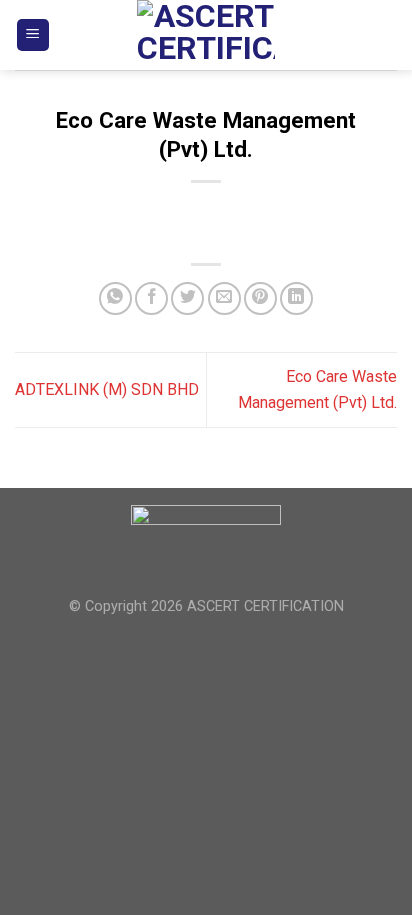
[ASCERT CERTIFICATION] (206, 35)
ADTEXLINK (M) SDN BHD (107, 389)
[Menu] (33, 35)
